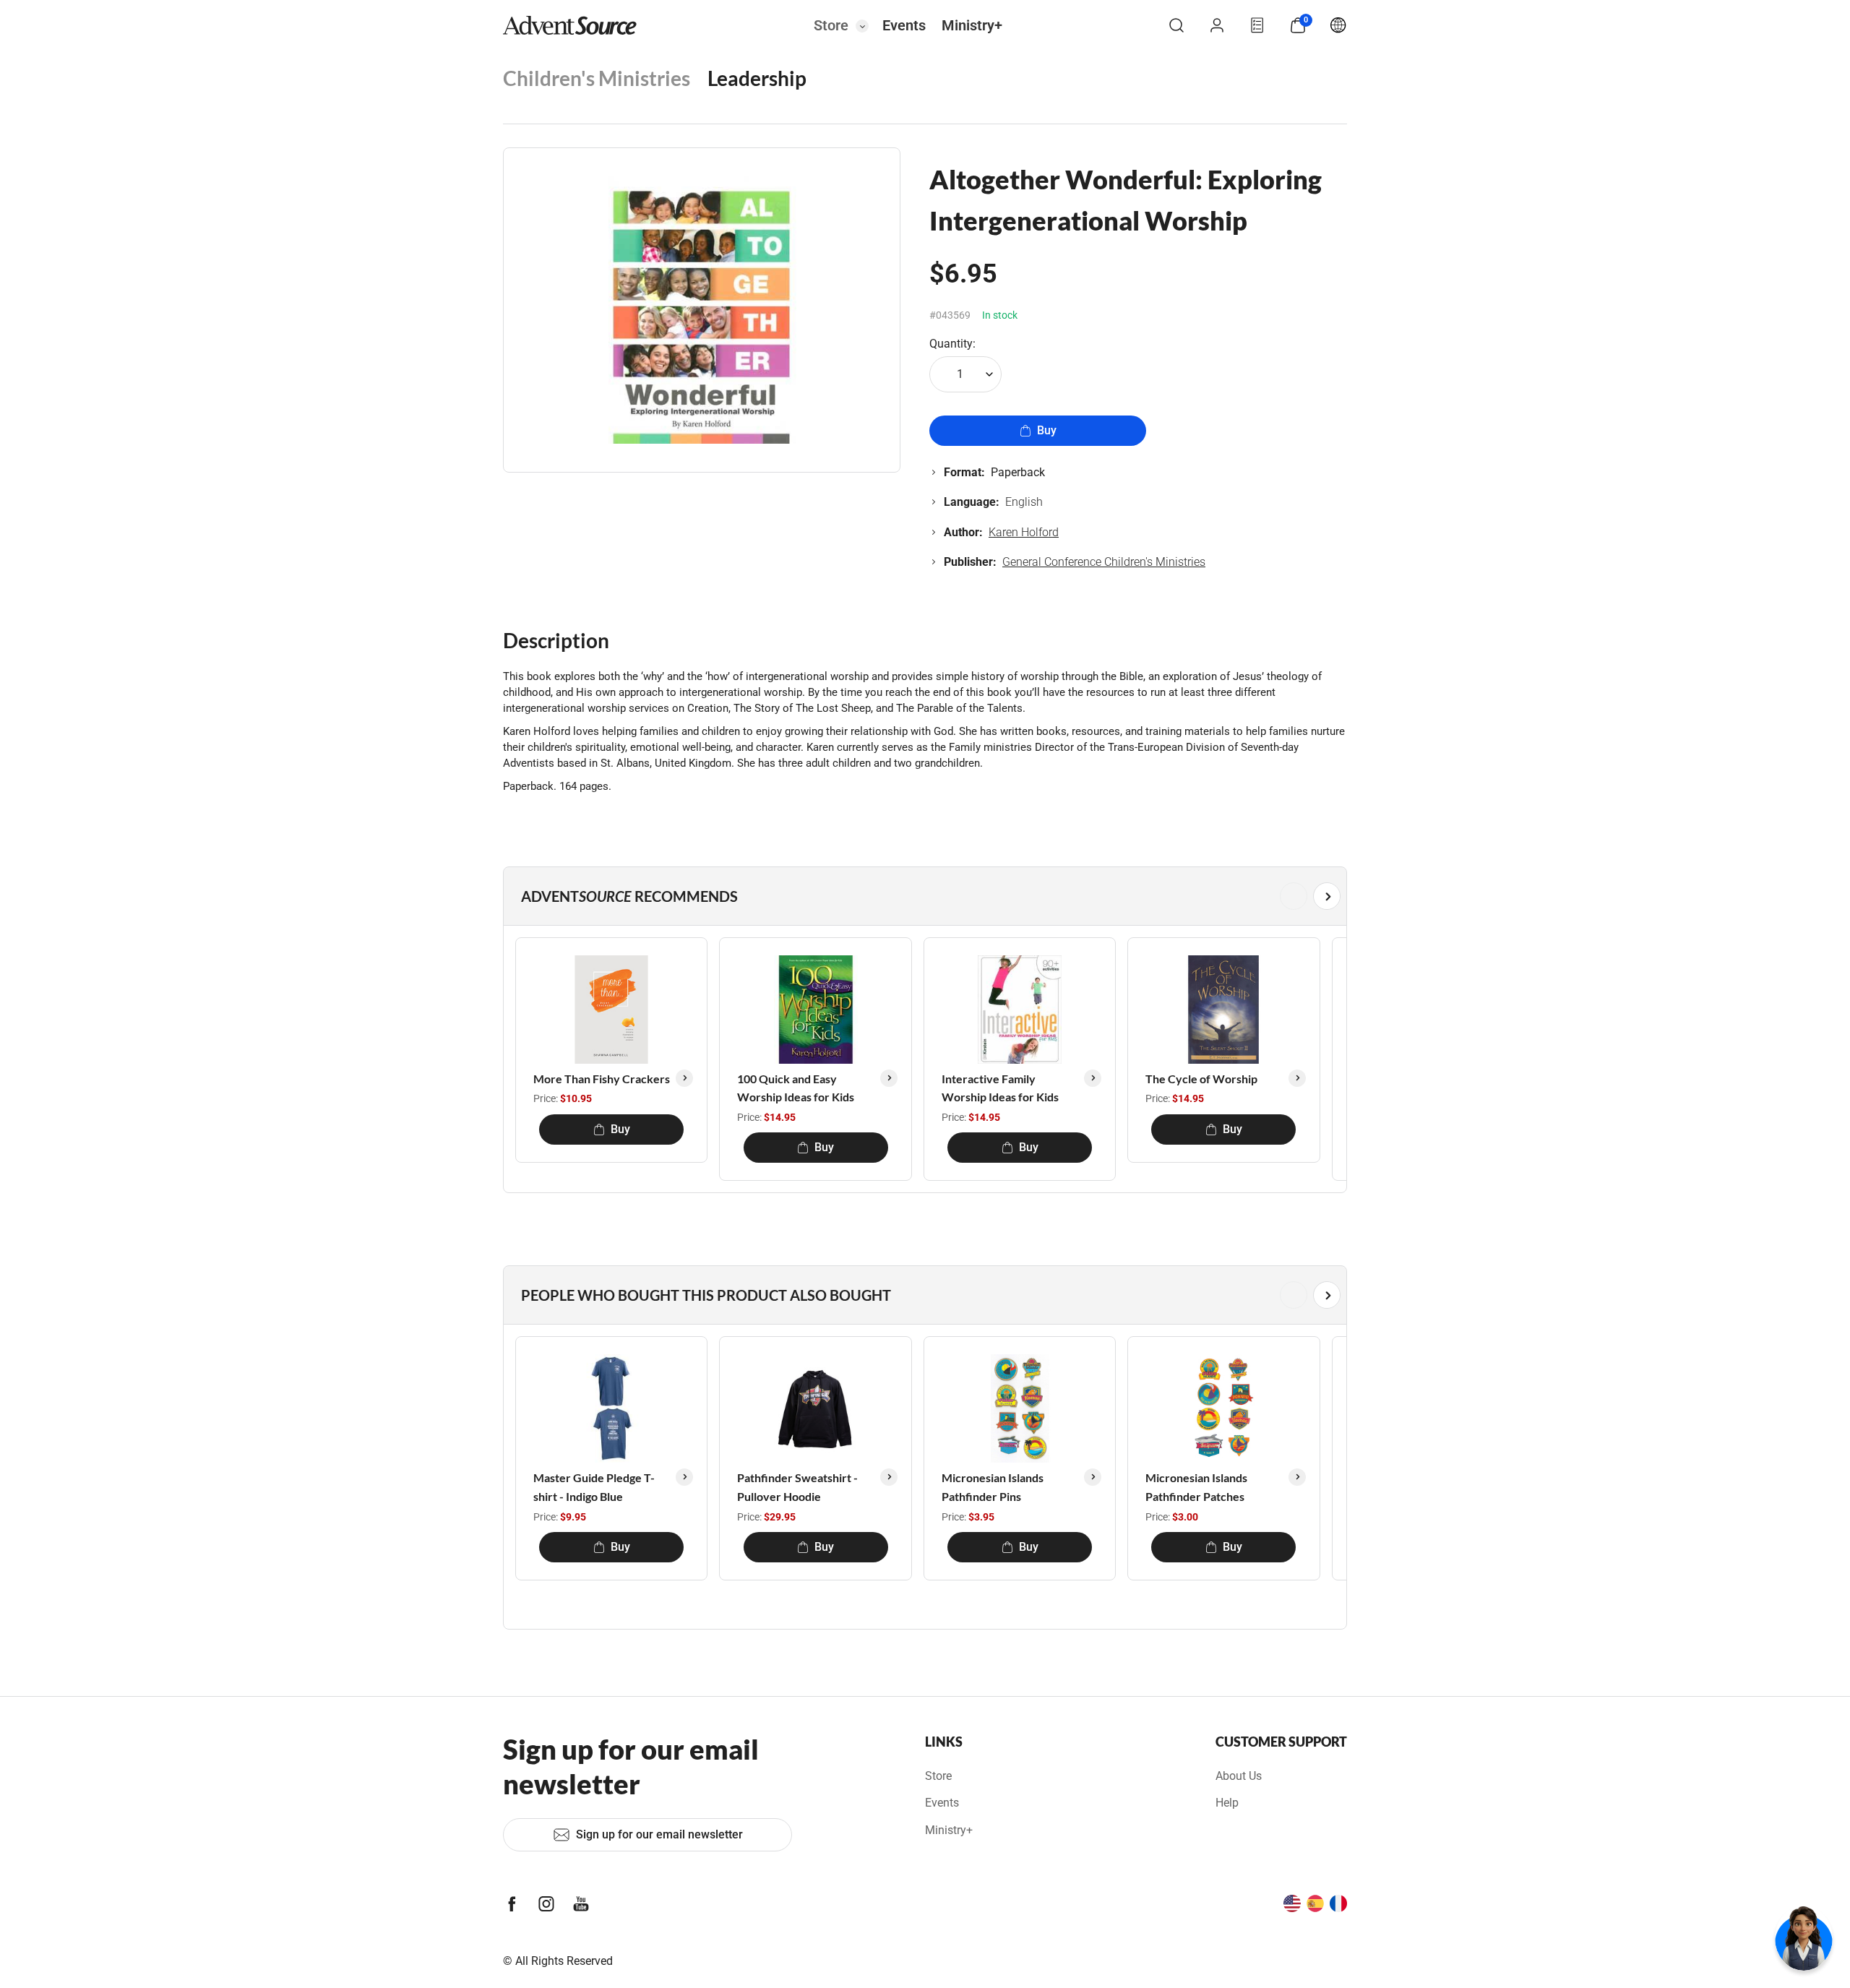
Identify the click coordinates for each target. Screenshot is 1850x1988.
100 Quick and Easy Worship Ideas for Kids (796, 1088)
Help (1227, 1803)
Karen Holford (1024, 532)
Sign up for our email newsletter (659, 1834)
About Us (1239, 1776)
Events (904, 25)
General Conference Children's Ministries (1104, 562)
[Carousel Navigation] (922, 896)
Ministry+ (972, 25)
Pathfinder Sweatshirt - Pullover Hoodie (797, 1487)
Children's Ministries (597, 78)
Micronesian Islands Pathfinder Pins (993, 1487)
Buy (1047, 430)
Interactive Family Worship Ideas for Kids (1000, 1088)
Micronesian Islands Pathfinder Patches (1196, 1487)
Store (831, 25)
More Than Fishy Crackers (602, 1079)
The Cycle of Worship (1201, 1079)
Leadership (757, 78)
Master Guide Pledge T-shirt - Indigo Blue (594, 1487)
